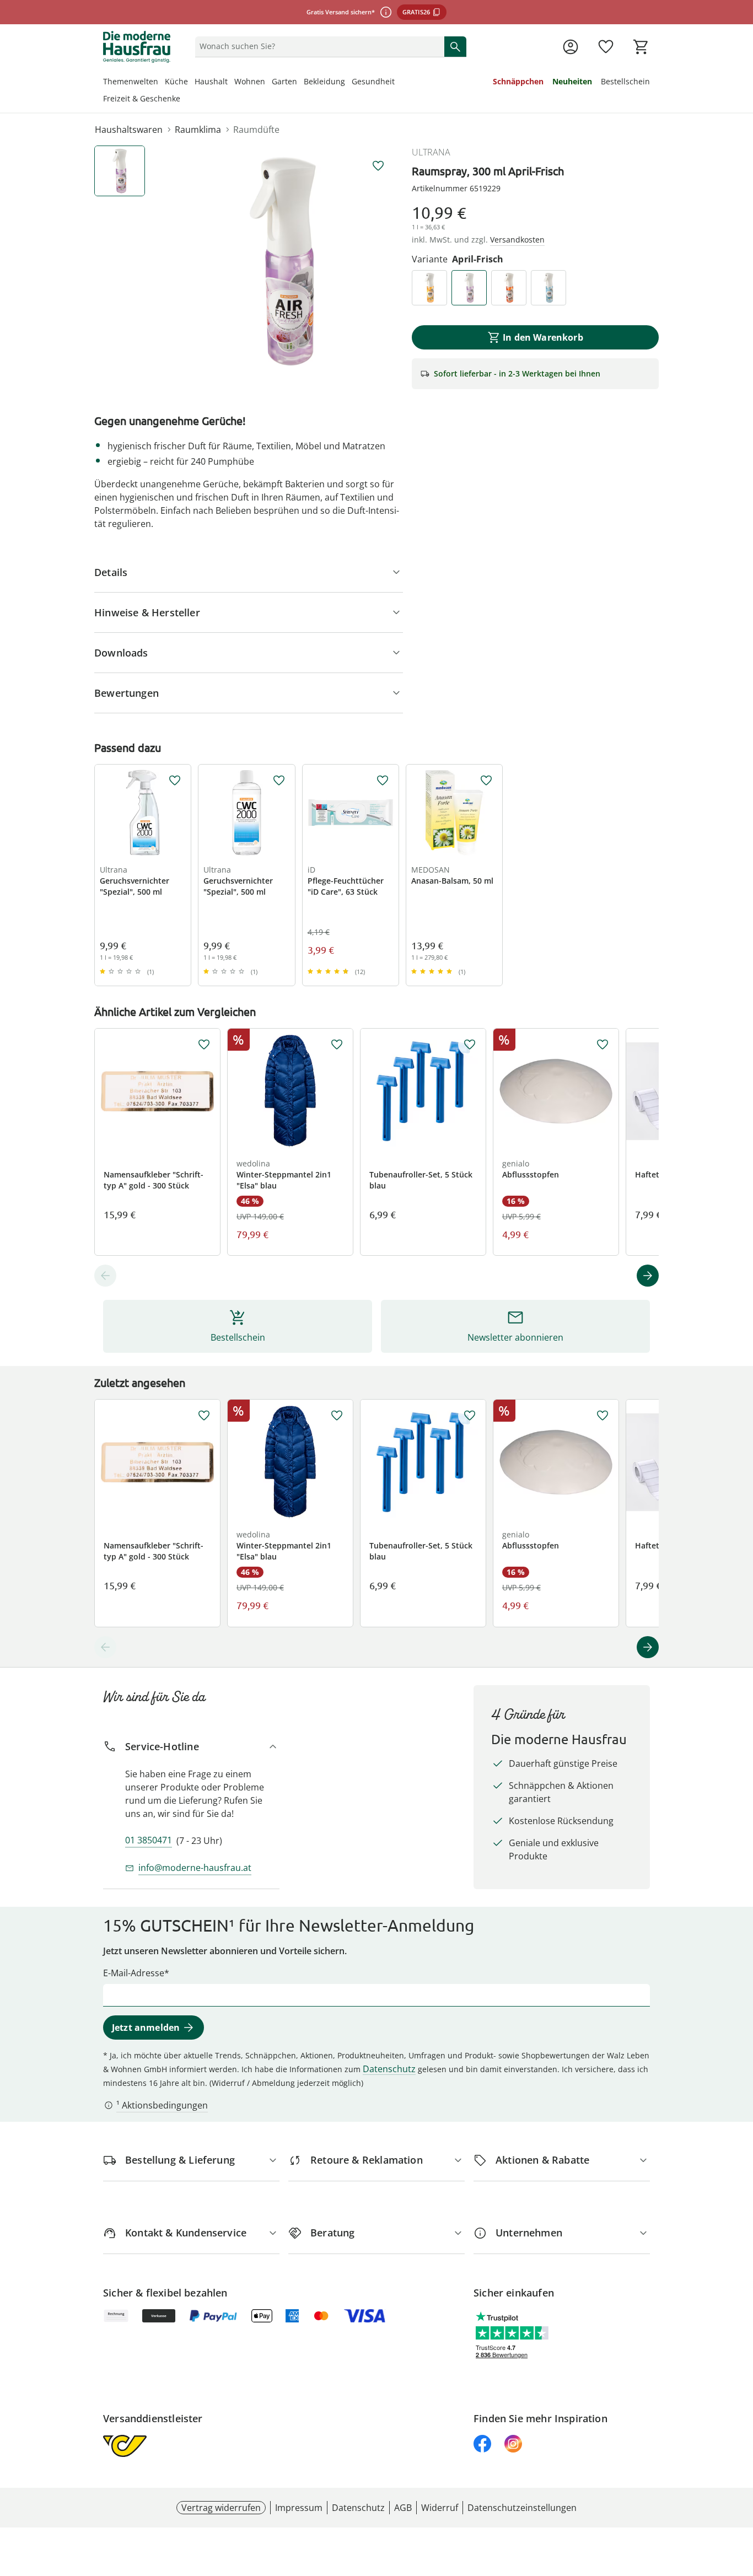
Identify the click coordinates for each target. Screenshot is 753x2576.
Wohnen (250, 81)
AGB (403, 2508)
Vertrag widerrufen (221, 2508)
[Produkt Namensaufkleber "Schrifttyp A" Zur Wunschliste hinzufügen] (204, 1045)
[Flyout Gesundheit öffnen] (398, 83)
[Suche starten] (455, 46)
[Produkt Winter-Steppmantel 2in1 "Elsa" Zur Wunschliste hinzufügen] (337, 1045)
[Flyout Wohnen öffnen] (268, 83)
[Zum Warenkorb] (641, 47)
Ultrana (431, 152)
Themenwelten (131, 81)
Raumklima (198, 130)
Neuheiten (572, 81)
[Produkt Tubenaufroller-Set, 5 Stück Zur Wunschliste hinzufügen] (470, 1045)
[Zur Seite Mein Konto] (571, 47)
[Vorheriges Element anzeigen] (105, 1276)
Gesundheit (373, 81)
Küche (176, 81)
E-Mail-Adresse (134, 1973)
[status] (318, 46)
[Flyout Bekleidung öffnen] (348, 83)
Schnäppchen (518, 81)
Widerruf (440, 2508)
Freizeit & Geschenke (142, 98)
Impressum (299, 2508)
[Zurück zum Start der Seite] (740, 2497)
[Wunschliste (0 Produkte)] (606, 47)
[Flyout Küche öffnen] (191, 83)
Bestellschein (625, 81)
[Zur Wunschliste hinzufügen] (378, 166)
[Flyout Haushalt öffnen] (231, 83)
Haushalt (211, 81)
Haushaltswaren (129, 130)
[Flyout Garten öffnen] (300, 83)
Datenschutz (389, 2069)
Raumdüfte (256, 130)
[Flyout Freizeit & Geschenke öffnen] (184, 100)
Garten (284, 81)
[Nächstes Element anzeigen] (648, 1276)
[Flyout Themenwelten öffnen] (162, 83)
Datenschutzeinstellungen (522, 2508)
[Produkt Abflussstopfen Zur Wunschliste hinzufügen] (603, 1045)
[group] (283, 261)
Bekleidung (324, 81)
